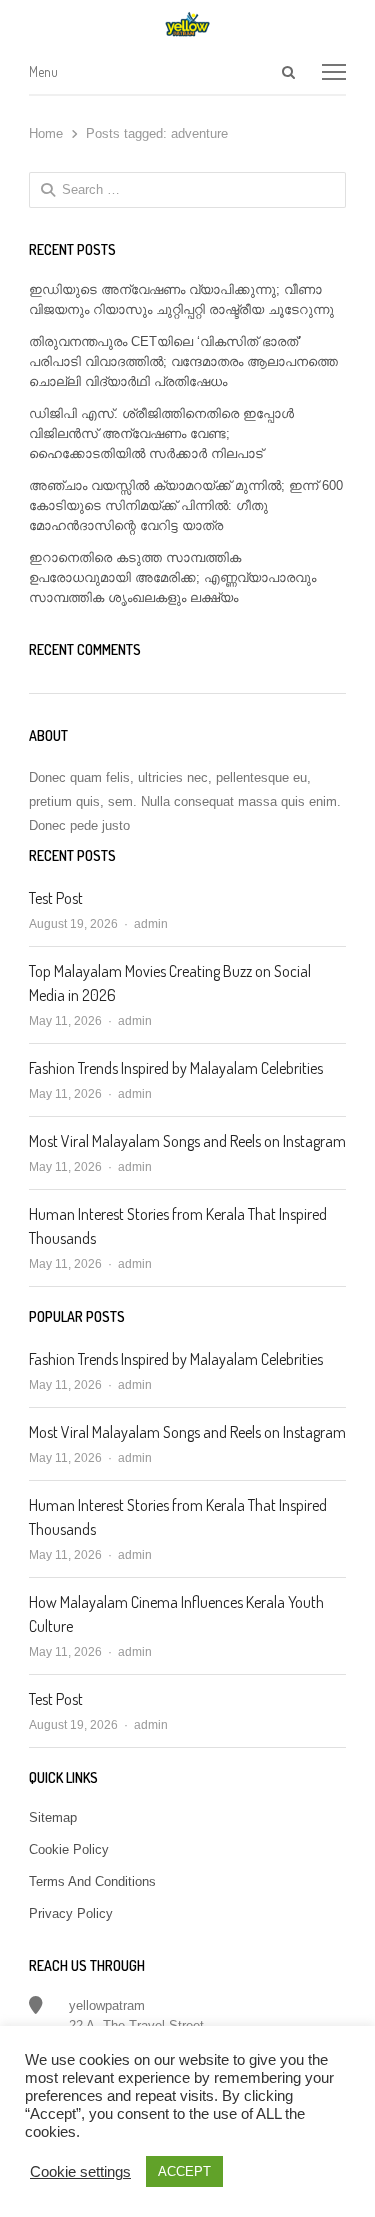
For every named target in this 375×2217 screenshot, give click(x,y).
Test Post (56, 898)
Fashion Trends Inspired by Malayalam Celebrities (176, 1068)
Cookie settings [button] (80, 2172)
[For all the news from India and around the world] (188, 24)
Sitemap (53, 1817)
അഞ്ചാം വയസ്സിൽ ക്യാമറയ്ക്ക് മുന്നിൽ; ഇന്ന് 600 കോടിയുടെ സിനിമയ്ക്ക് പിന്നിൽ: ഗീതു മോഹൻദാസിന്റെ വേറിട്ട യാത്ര (186, 505)
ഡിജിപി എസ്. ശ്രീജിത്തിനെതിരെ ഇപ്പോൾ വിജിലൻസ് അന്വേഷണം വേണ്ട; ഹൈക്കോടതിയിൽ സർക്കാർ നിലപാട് (161, 433)
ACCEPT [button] (184, 2171)
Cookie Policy (69, 1849)
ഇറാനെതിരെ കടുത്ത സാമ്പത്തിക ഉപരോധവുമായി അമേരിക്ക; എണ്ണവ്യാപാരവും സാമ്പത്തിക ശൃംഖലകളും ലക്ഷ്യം (172, 577)
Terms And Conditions (92, 1881)
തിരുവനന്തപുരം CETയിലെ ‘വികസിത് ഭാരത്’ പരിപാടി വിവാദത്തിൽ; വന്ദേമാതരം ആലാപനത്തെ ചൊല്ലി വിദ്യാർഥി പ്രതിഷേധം (183, 361)
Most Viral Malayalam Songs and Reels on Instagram (187, 1141)
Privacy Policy (71, 1913)
